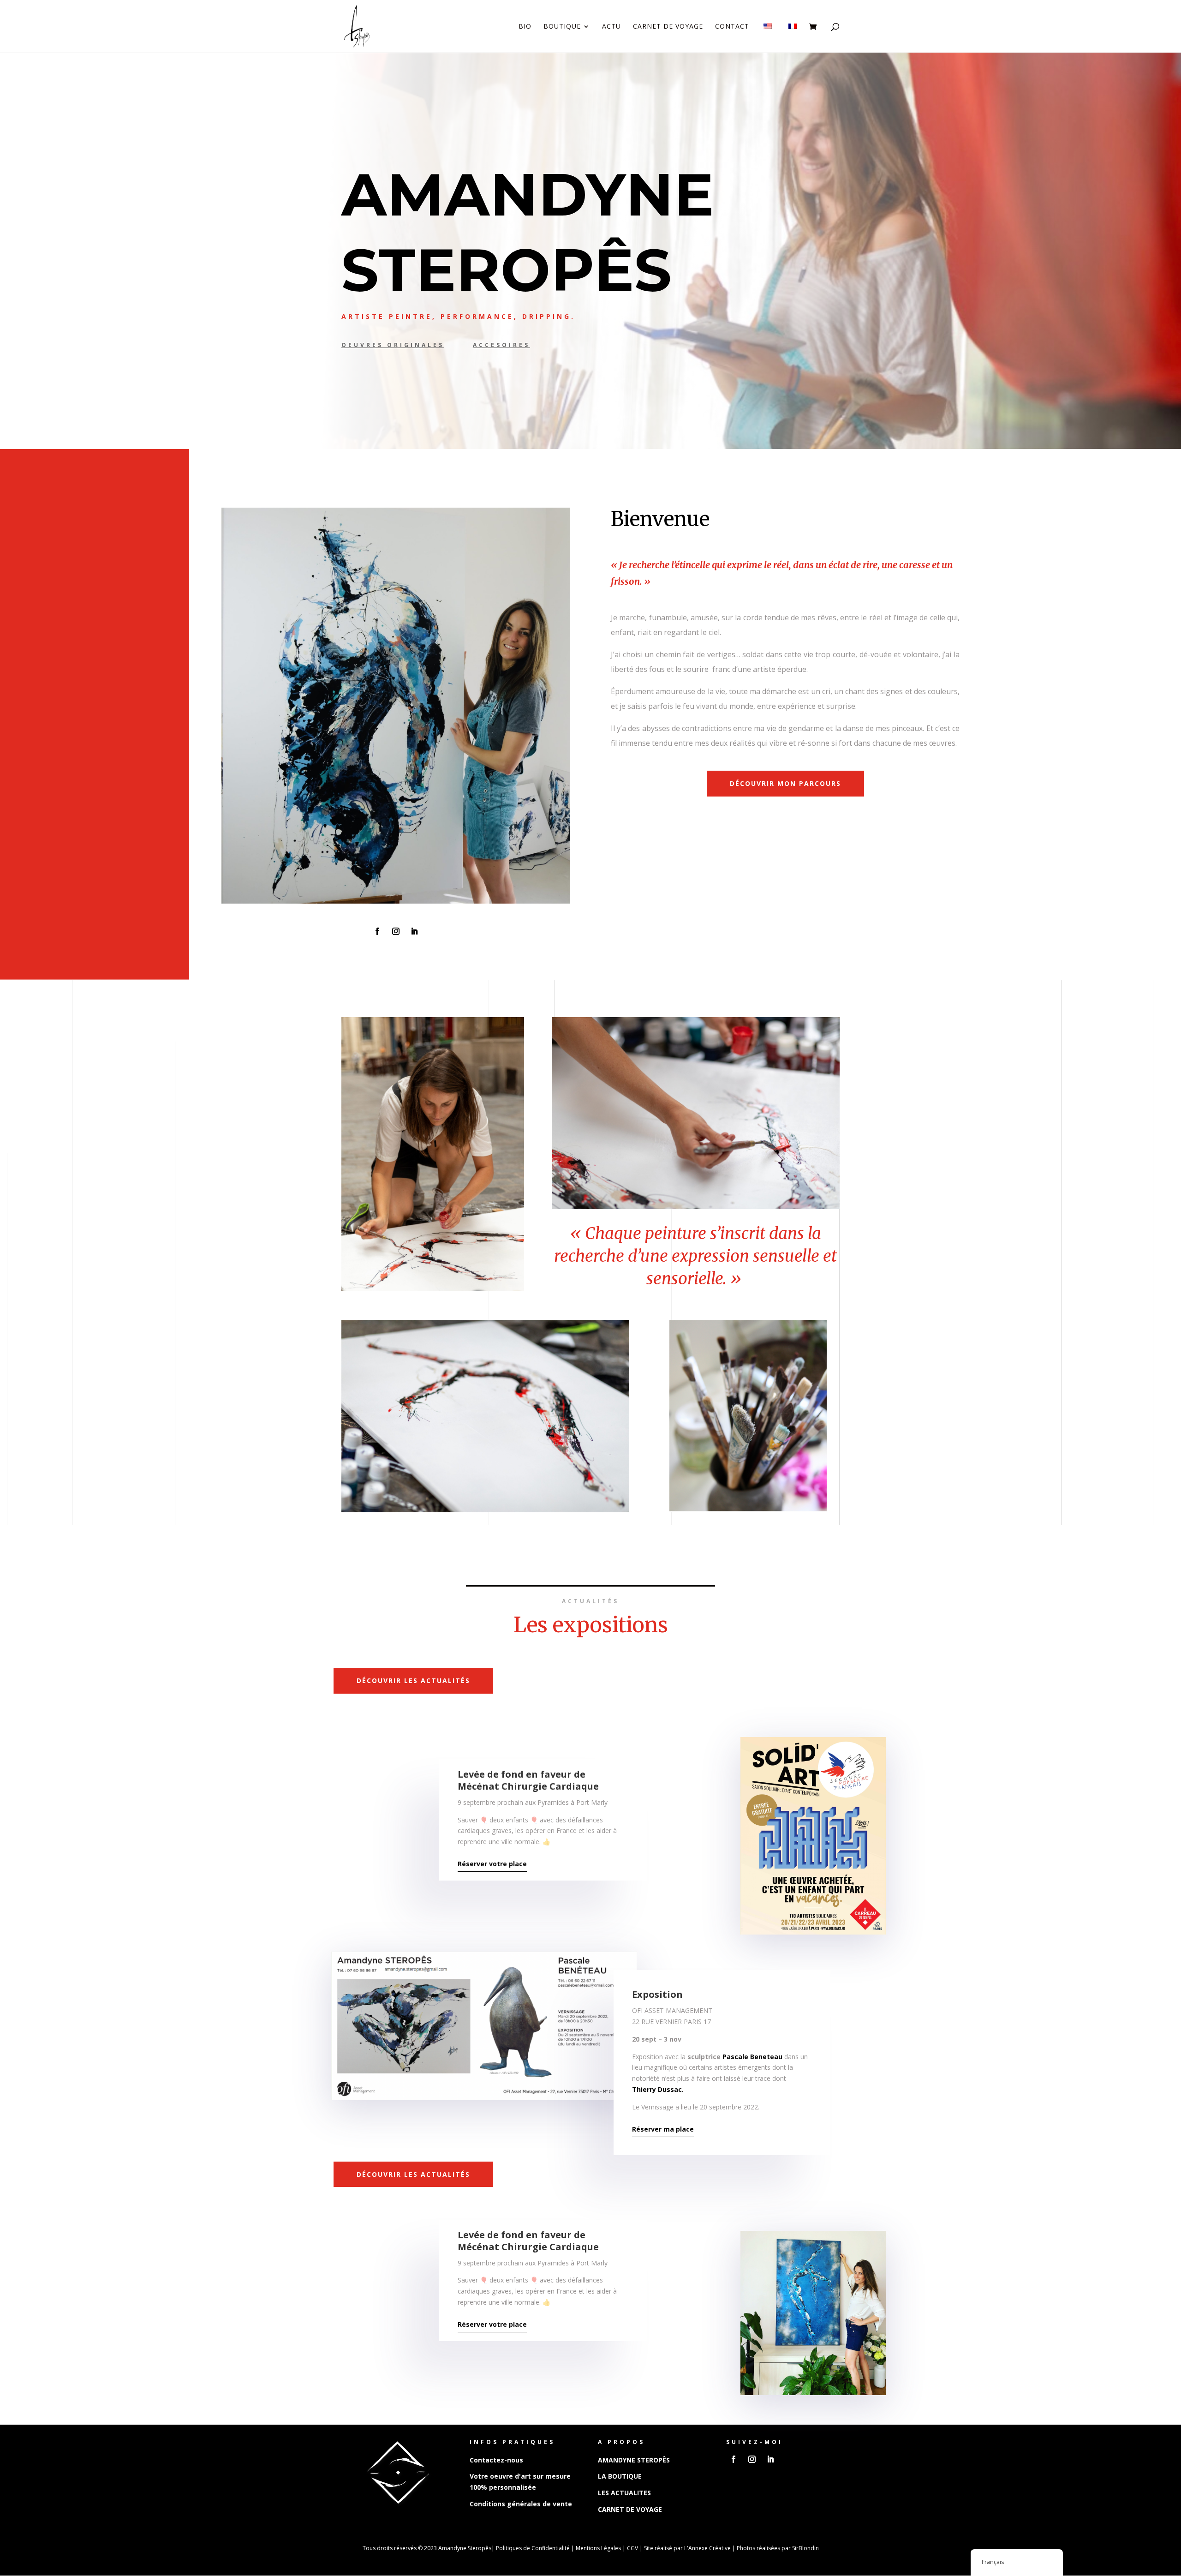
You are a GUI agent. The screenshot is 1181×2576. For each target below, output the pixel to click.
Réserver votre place (492, 1864)
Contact (732, 27)
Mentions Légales (598, 2548)
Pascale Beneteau (752, 2057)
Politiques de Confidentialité (533, 2548)
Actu (611, 27)
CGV (632, 2548)
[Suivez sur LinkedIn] (414, 931)
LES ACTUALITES (624, 2493)
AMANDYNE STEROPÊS (634, 2460)
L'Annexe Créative (707, 2548)
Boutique (562, 27)
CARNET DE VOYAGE (630, 2509)
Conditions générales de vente (521, 2504)
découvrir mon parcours (785, 783)
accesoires (501, 345)
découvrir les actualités (413, 1680)
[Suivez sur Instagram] (396, 931)
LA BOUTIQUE (620, 2476)
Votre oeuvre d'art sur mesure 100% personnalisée (520, 2482)
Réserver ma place (663, 2129)
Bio (525, 27)
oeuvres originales (393, 345)
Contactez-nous (496, 2460)
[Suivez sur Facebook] (377, 931)
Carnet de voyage (668, 27)
